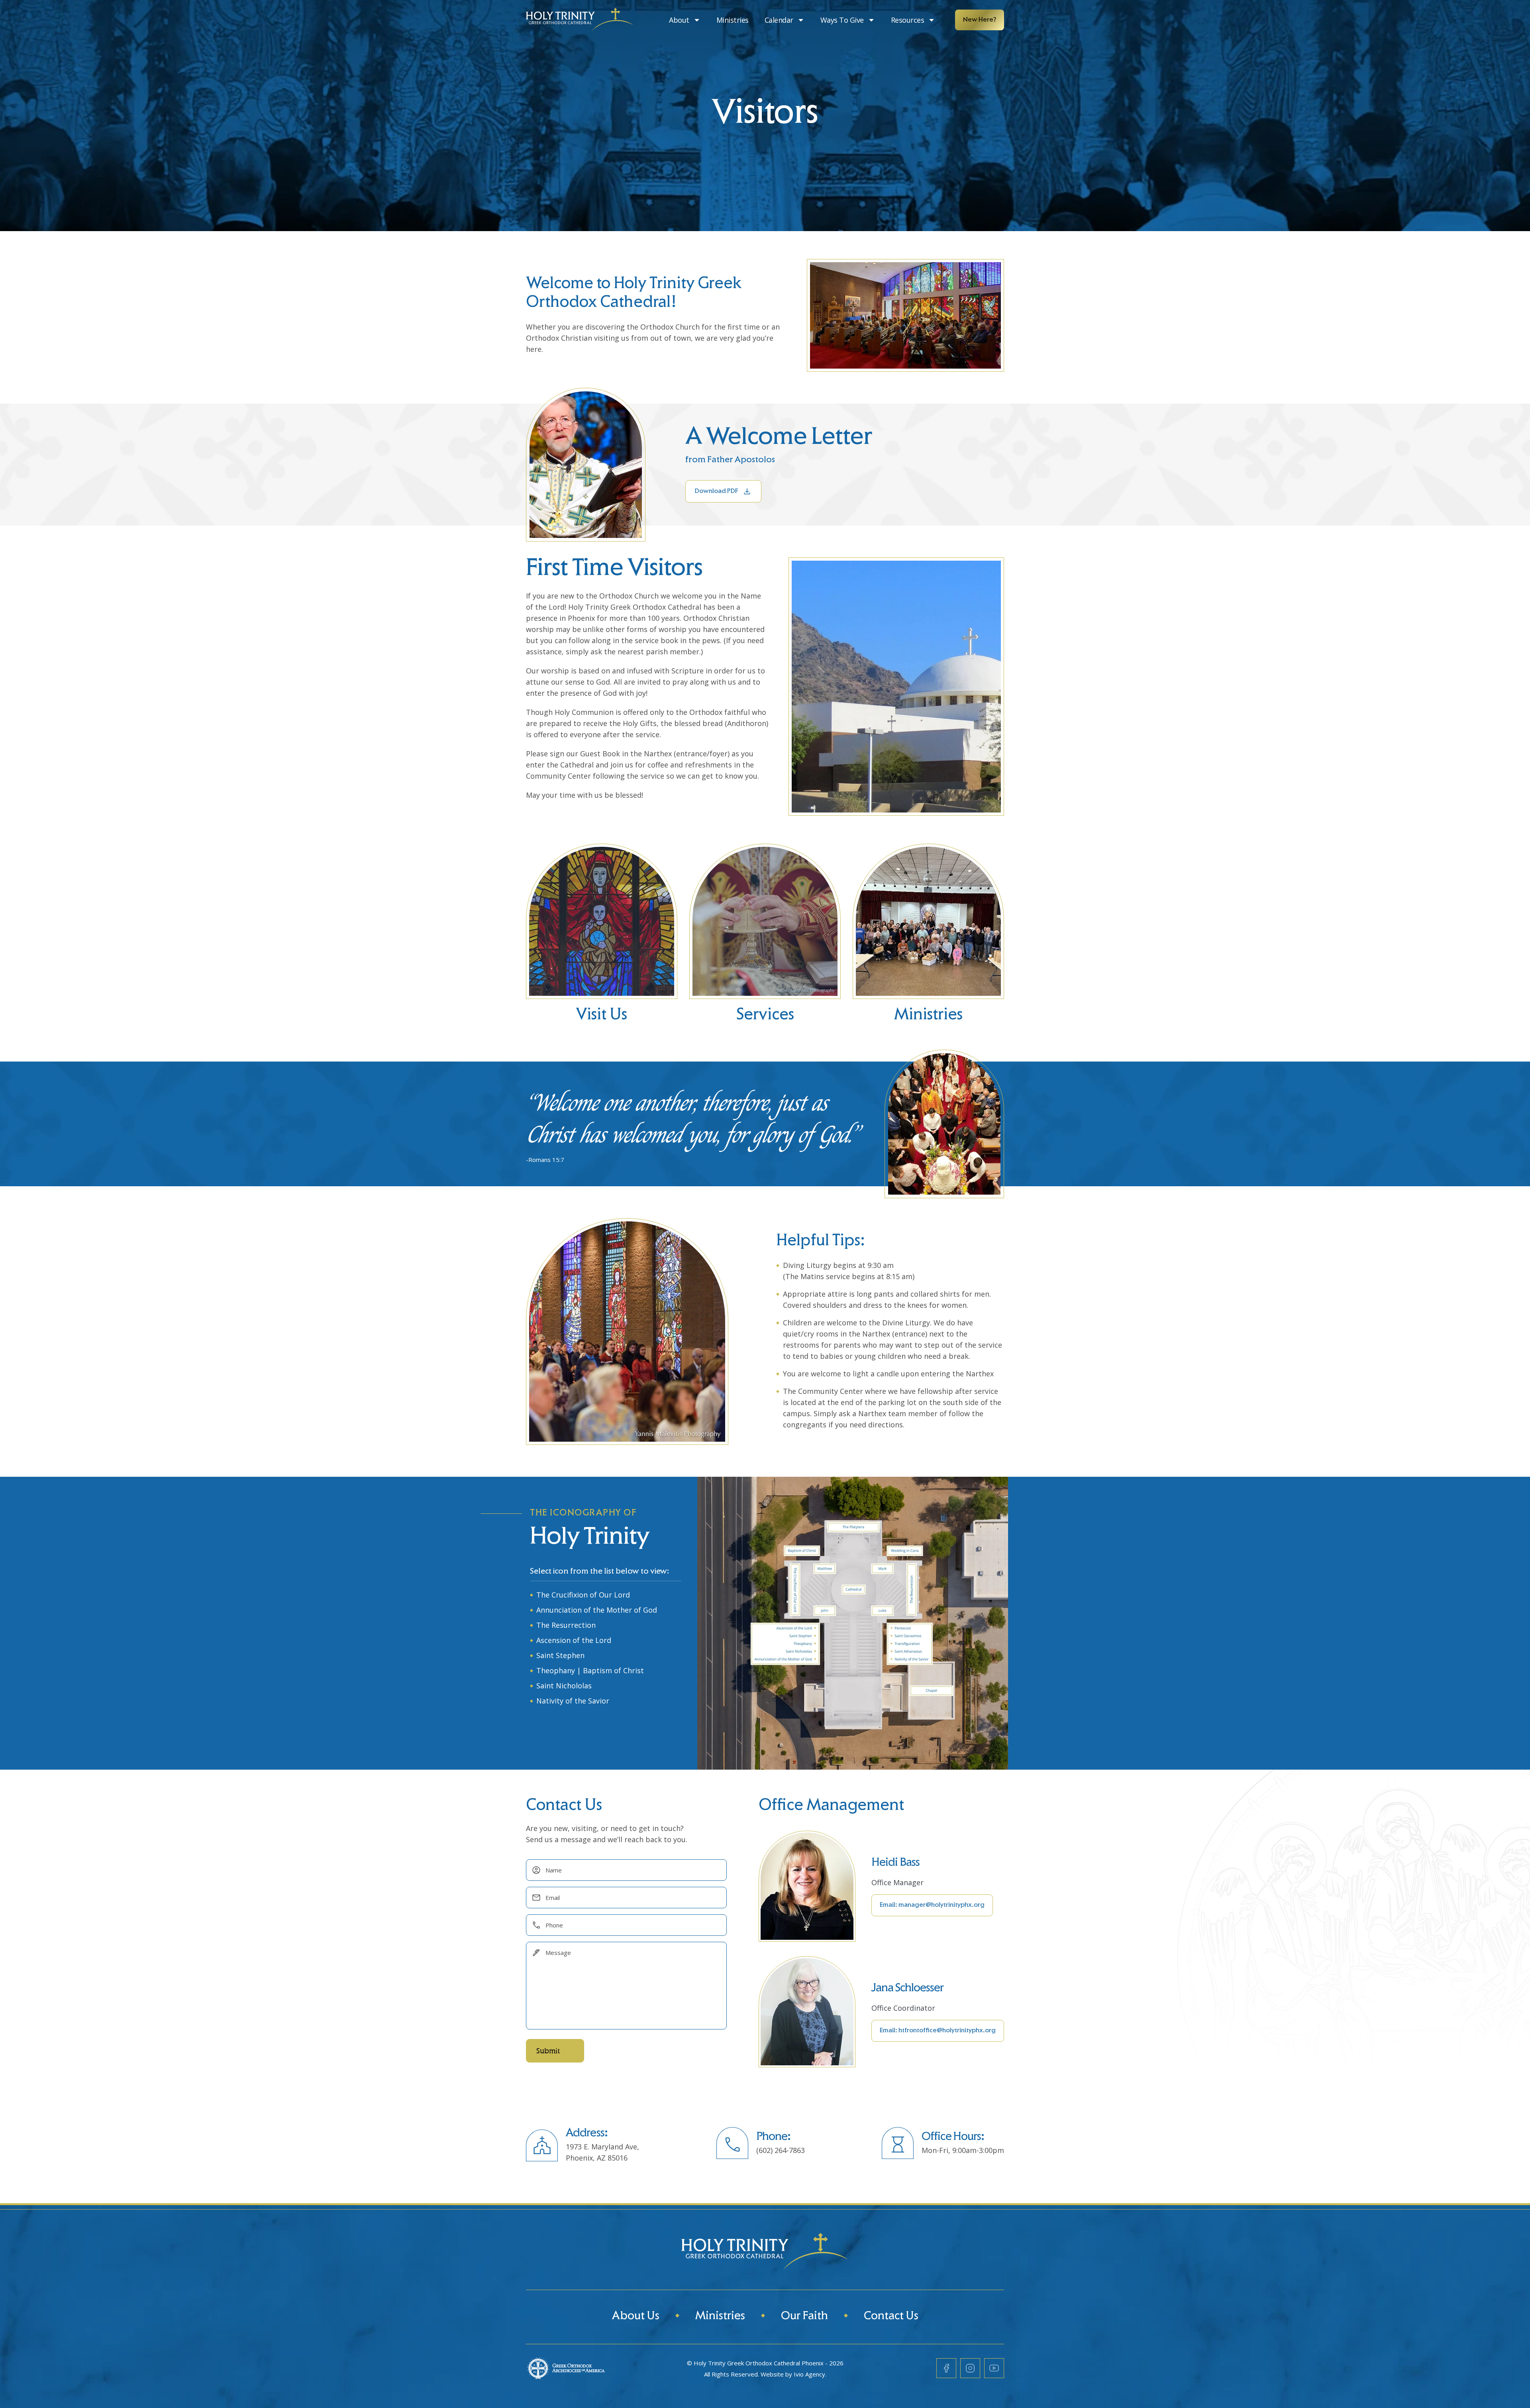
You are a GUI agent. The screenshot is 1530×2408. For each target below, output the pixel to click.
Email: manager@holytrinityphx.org (932, 1905)
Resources (908, 20)
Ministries (733, 20)
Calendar (779, 20)
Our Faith (804, 2317)
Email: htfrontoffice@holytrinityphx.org (938, 2031)
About (679, 20)
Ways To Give (842, 20)
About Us (636, 2317)
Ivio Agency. (810, 2374)
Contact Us (891, 2317)
